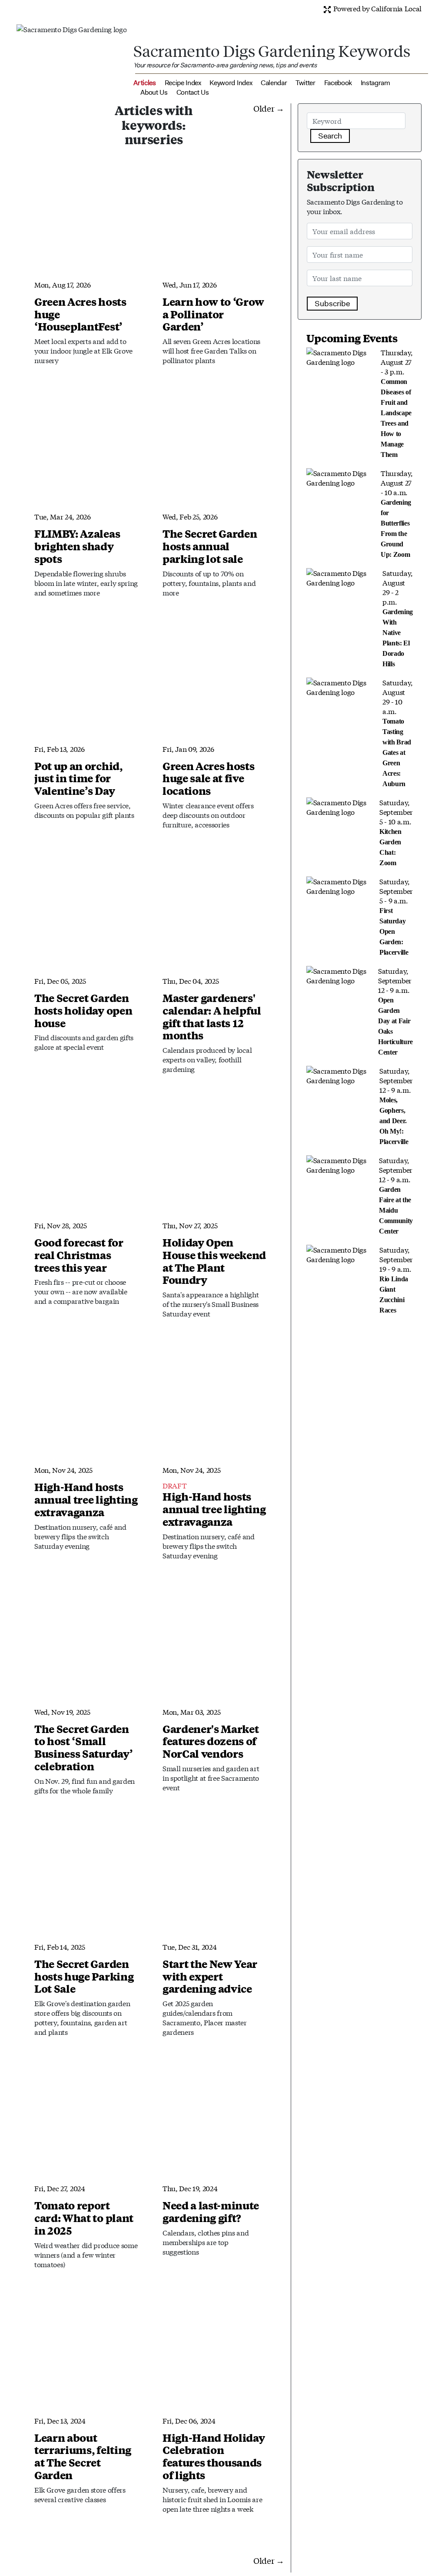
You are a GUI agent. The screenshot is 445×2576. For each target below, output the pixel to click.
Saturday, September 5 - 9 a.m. (396, 916)
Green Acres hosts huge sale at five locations (209, 778)
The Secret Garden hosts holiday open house (83, 1010)
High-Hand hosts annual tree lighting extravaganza (86, 1499)
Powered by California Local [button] (377, 8)
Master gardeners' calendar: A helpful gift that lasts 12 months (212, 1016)
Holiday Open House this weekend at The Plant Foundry (214, 1261)
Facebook (338, 83)
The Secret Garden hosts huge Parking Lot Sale (84, 1976)
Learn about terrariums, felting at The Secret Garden (83, 2456)
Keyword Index (231, 83)
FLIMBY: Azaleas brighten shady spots (77, 546)
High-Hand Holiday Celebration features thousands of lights (214, 2456)
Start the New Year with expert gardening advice (210, 1976)
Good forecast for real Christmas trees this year (79, 1255)
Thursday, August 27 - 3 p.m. (397, 403)
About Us (154, 92)
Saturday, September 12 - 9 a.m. (395, 1011)
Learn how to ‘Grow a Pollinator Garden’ (213, 314)
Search (330, 136)
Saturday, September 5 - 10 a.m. (396, 832)
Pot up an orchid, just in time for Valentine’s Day (78, 778)
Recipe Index (183, 83)
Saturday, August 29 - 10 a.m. (398, 732)
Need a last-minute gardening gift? (211, 2211)
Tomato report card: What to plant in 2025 (84, 2218)
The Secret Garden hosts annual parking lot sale (210, 546)
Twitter (306, 83)
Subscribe (332, 304)
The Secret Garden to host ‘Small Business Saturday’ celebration (83, 1747)
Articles (144, 83)
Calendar (274, 83)
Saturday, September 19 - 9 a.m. (396, 1279)
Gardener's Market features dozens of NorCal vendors (211, 1741)
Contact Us (193, 92)
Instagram (375, 83)
